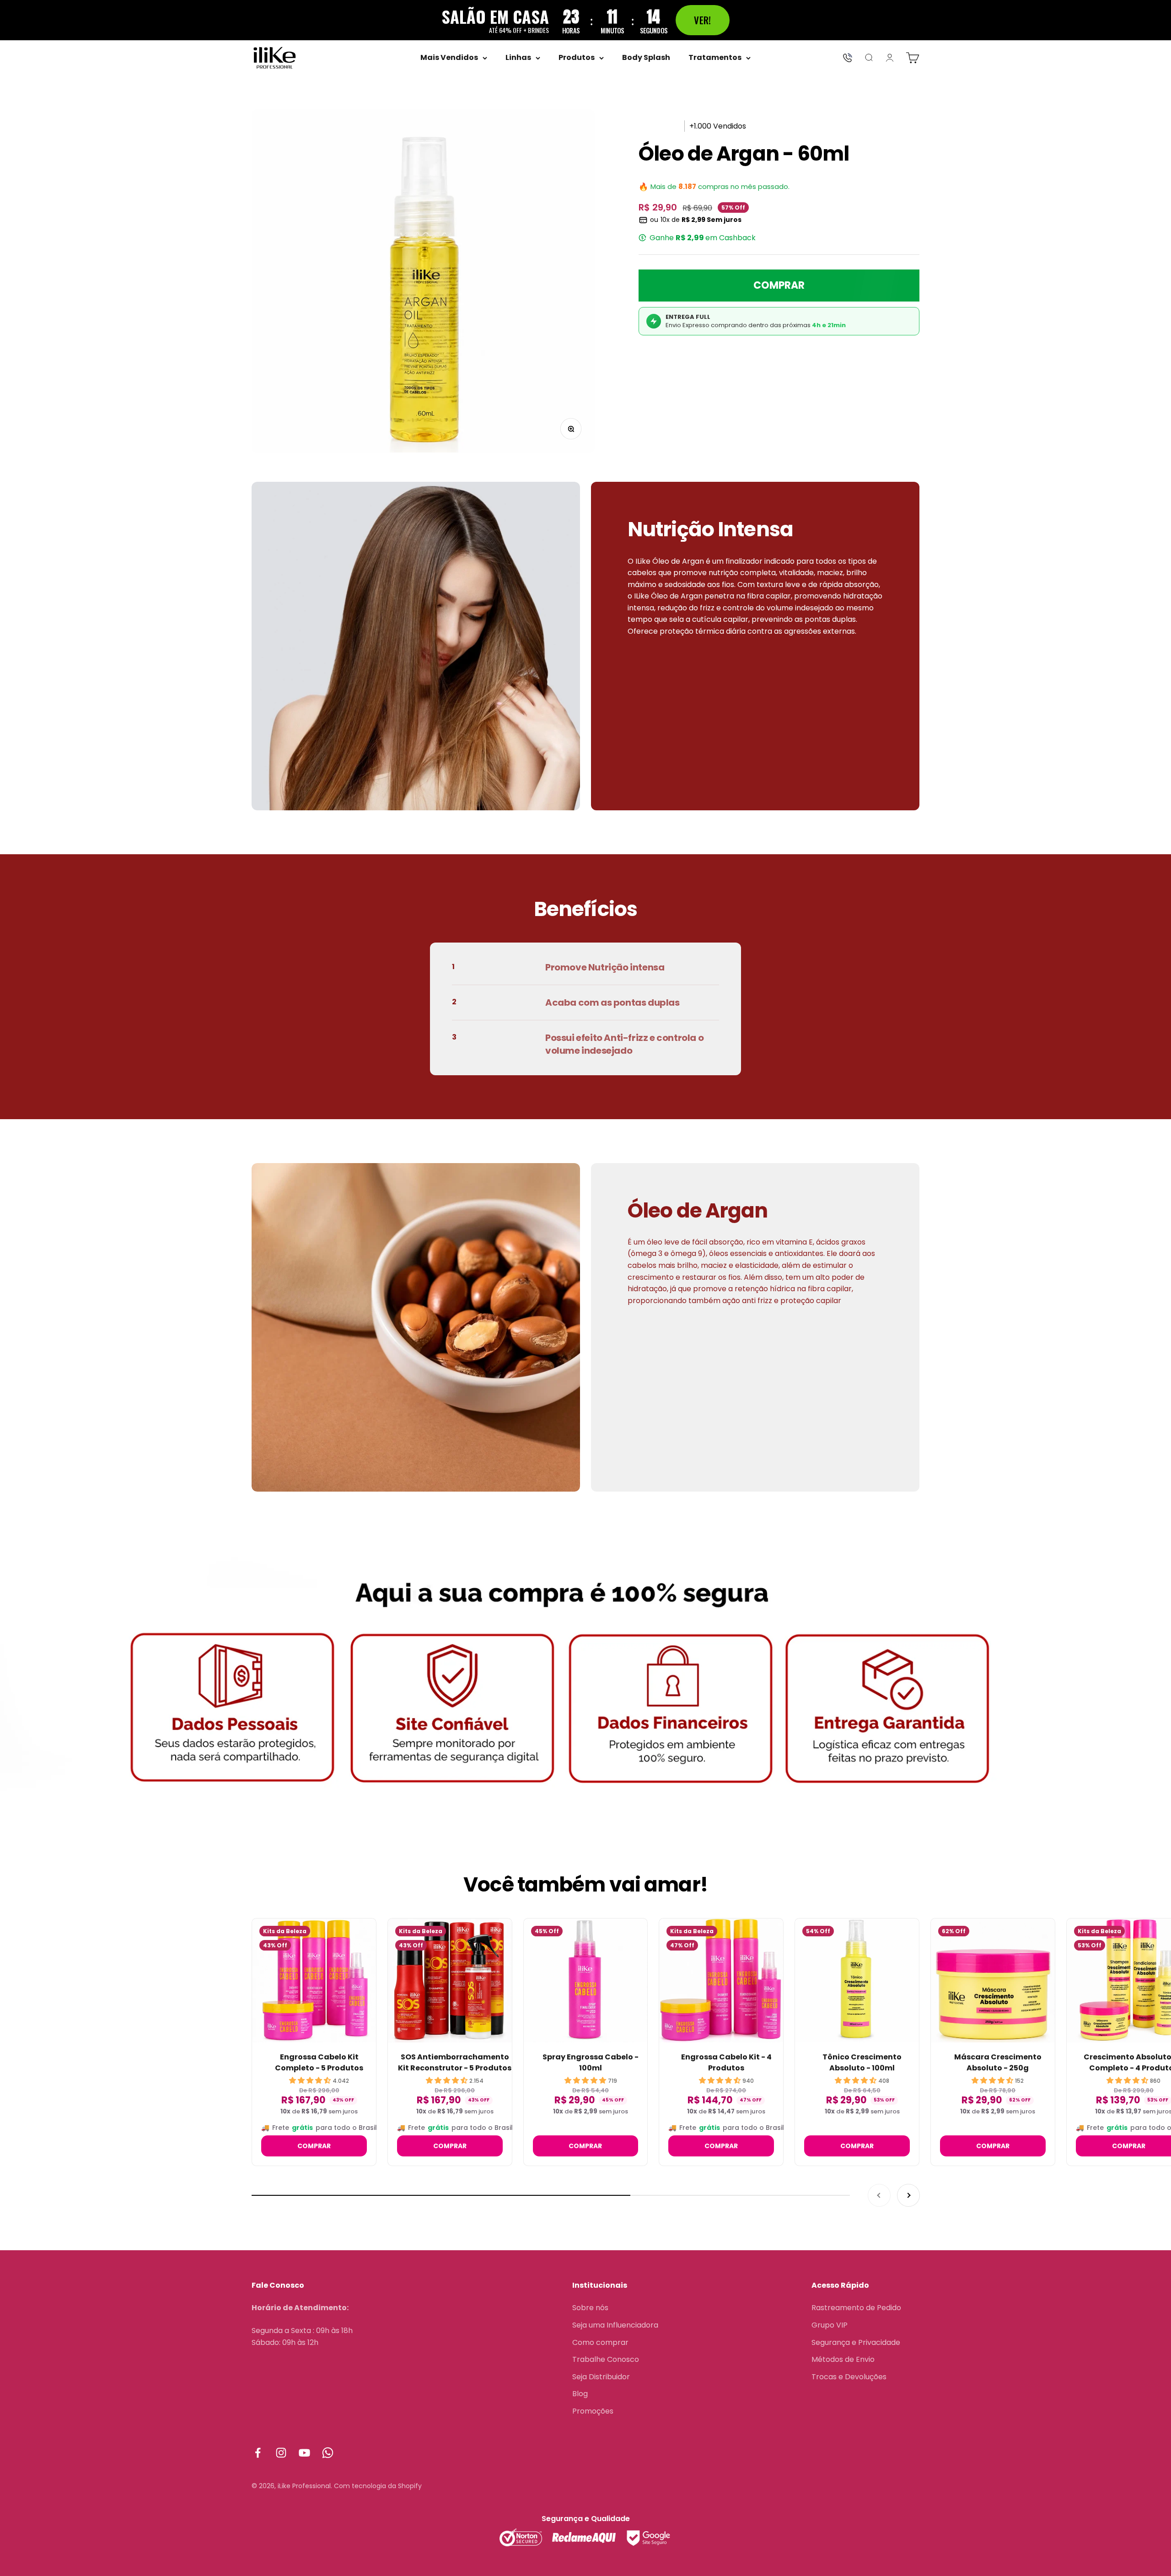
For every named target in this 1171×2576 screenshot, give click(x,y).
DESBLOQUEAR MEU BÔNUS (641, 1302)
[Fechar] (733, 1184)
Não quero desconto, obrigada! (585, 1373)
